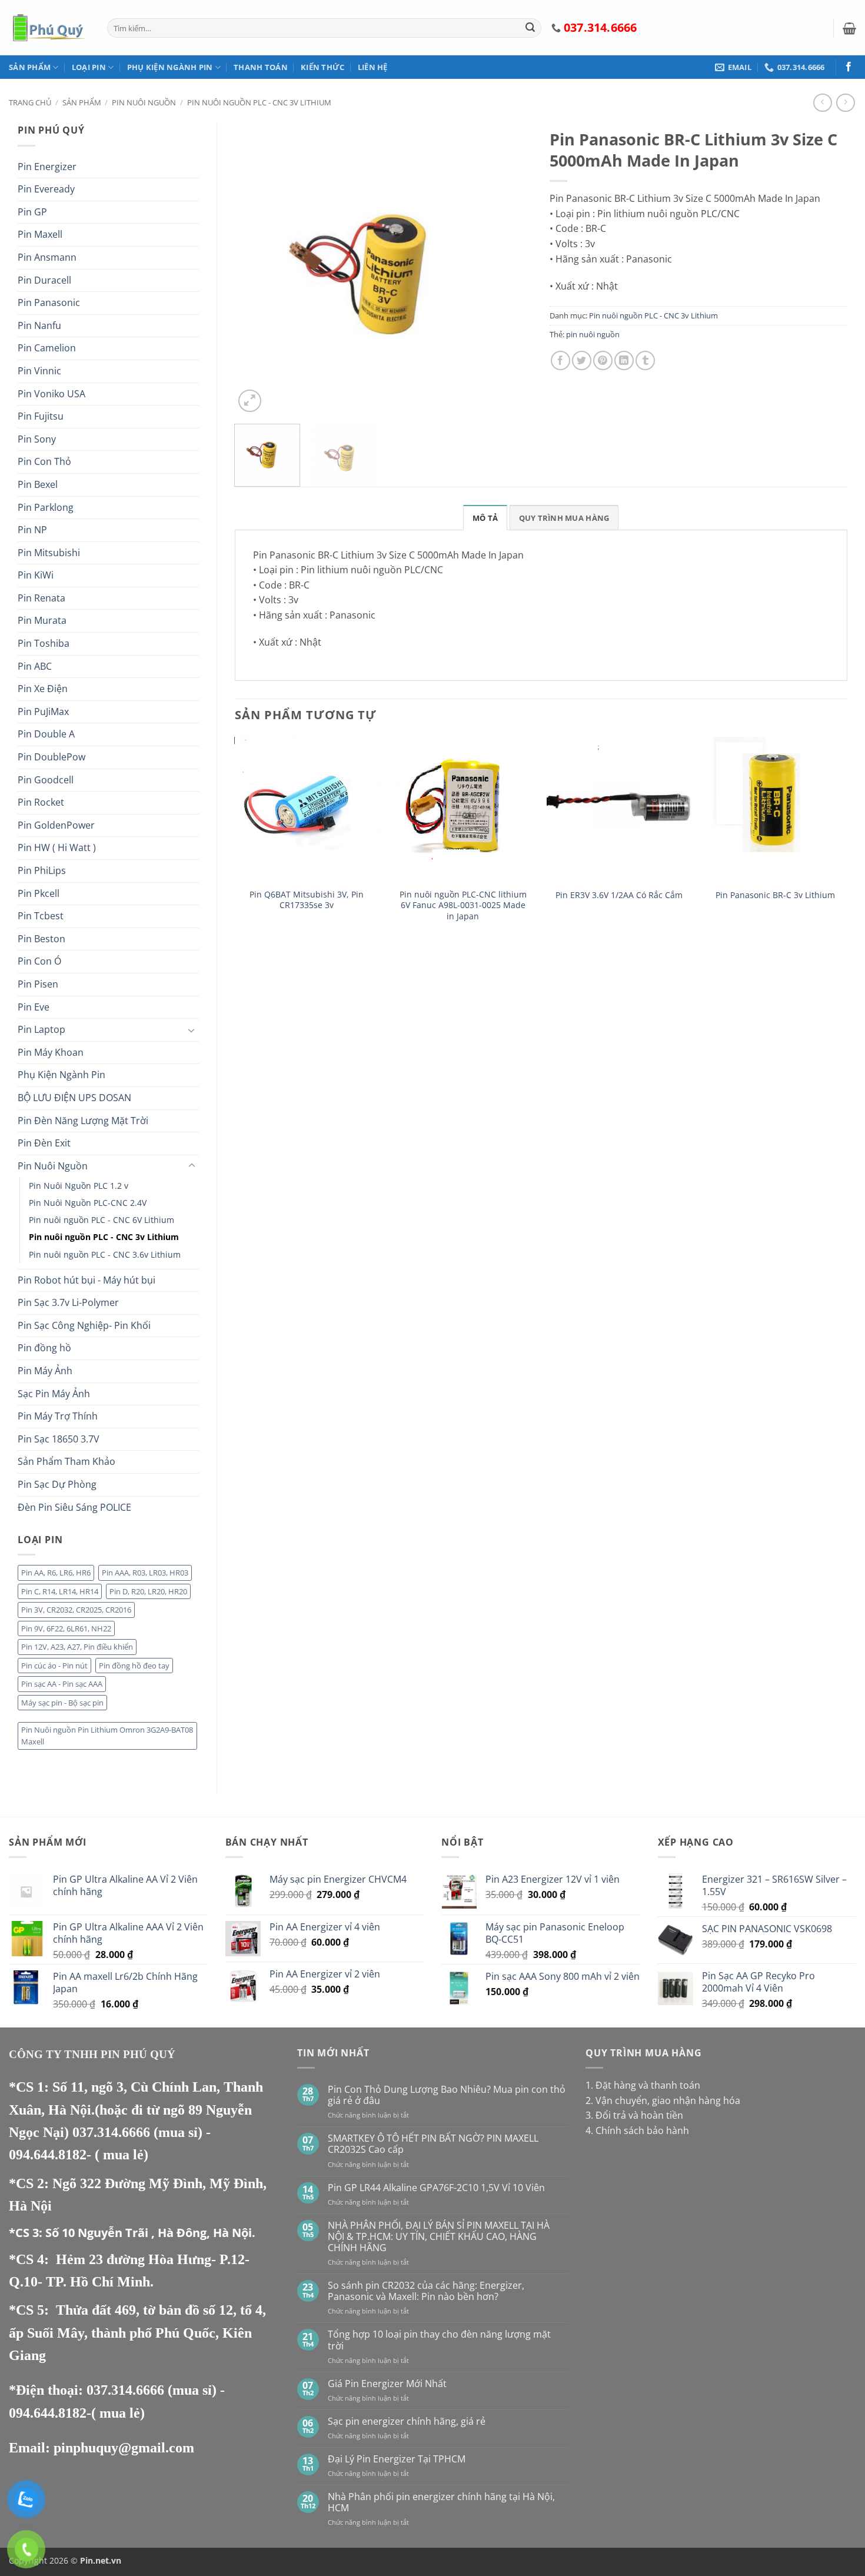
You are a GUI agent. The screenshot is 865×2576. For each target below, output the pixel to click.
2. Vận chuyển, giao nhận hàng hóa (663, 2100)
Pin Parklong (46, 507)
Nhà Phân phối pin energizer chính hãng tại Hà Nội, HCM (441, 2502)
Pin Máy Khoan (51, 1052)
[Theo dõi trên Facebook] (849, 67)
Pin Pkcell (39, 893)
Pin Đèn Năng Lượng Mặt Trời (83, 1121)
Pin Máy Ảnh (45, 1371)
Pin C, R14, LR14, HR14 (60, 1591)
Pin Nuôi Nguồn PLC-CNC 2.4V (88, 1203)
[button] (849, 28)
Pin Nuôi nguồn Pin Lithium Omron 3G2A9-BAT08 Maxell (107, 1736)
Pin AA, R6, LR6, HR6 (56, 1573)
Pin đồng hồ (44, 1348)
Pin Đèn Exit (44, 1143)
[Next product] (822, 103)
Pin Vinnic (39, 371)
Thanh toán (261, 67)
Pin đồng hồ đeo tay (134, 1666)
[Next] (511, 269)
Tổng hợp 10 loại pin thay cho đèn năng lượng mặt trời (439, 2340)
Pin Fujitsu (41, 416)
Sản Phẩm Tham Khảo (66, 1461)
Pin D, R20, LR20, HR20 (148, 1591)
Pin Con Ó (39, 961)
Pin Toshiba (44, 643)
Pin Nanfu (39, 325)
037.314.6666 (113, 2132)
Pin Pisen (38, 984)
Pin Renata (41, 598)
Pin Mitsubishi (49, 553)
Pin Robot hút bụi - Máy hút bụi (86, 1280)
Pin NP (32, 530)
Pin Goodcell (46, 780)
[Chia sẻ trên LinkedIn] (624, 360)
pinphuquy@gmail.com (124, 2448)
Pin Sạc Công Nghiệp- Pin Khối (84, 1325)
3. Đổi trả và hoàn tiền (634, 2115)
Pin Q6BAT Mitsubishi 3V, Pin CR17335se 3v (307, 900)
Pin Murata (42, 620)
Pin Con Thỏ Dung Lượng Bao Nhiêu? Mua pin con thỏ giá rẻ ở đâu (447, 2095)
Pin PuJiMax (43, 712)
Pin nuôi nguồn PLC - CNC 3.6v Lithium (105, 1254)
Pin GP (32, 212)
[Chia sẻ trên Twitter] (582, 360)
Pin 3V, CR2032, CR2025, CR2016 (76, 1610)
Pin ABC (35, 666)
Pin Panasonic (49, 303)
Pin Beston (41, 939)
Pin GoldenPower (56, 825)
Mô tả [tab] (485, 518)
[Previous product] (845, 103)
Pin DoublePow (51, 757)
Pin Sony (37, 439)
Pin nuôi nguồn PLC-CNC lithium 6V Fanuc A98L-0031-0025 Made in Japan (463, 905)
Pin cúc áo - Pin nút (54, 1666)
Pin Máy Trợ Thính (58, 1416)
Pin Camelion (47, 348)
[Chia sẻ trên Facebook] (560, 360)
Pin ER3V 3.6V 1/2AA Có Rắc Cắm (619, 895)
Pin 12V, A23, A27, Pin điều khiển (77, 1647)
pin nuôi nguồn (593, 334)
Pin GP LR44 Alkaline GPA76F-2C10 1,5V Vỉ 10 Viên (436, 2188)
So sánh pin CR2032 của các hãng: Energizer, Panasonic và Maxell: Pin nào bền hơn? (426, 2291)
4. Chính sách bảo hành (637, 2130)
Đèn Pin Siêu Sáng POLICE (74, 1507)
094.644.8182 (48, 2155)
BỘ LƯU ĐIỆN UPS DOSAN (74, 1098)
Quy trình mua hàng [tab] (564, 518)
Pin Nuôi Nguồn (144, 102)
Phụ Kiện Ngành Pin (170, 67)
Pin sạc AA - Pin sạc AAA (62, 1684)
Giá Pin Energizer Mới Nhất (387, 2384)
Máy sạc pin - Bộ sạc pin (62, 1703)
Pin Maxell (40, 234)
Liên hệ (373, 67)
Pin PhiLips (42, 870)
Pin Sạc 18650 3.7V (59, 1439)
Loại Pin (89, 67)
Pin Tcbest (41, 916)
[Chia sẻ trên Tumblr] (645, 360)
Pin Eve (34, 1007)
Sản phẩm (30, 67)
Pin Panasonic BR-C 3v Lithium (775, 895)
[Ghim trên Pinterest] (603, 360)
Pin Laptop (41, 1029)
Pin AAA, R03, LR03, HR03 (145, 1573)
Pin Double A (46, 734)
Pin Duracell (44, 280)
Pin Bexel (38, 484)
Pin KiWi (36, 575)
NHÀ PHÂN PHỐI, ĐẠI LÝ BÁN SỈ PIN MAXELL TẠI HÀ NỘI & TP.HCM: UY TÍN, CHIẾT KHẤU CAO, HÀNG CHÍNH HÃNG (439, 2237)
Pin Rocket (41, 802)
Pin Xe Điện (43, 689)
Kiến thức (322, 67)
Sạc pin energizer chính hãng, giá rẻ (407, 2422)
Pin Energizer (47, 167)
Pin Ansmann (47, 257)
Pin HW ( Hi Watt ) (57, 847)
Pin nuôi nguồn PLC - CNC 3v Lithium (259, 102)
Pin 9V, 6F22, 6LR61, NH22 (66, 1628)
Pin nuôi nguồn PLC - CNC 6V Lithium (102, 1220)
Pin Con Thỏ (44, 461)
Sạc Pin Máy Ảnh (54, 1394)
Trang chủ (30, 102)
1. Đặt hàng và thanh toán (643, 2085)
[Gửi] (530, 28)
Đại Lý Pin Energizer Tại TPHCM (397, 2459)
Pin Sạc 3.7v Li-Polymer (68, 1302)
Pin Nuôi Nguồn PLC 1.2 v (79, 1186)
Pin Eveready (46, 189)
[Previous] (255, 269)
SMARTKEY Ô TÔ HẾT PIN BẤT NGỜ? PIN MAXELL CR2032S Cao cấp (433, 2144)
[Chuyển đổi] (192, 1030)
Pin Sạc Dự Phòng (57, 1484)
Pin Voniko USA (51, 394)
